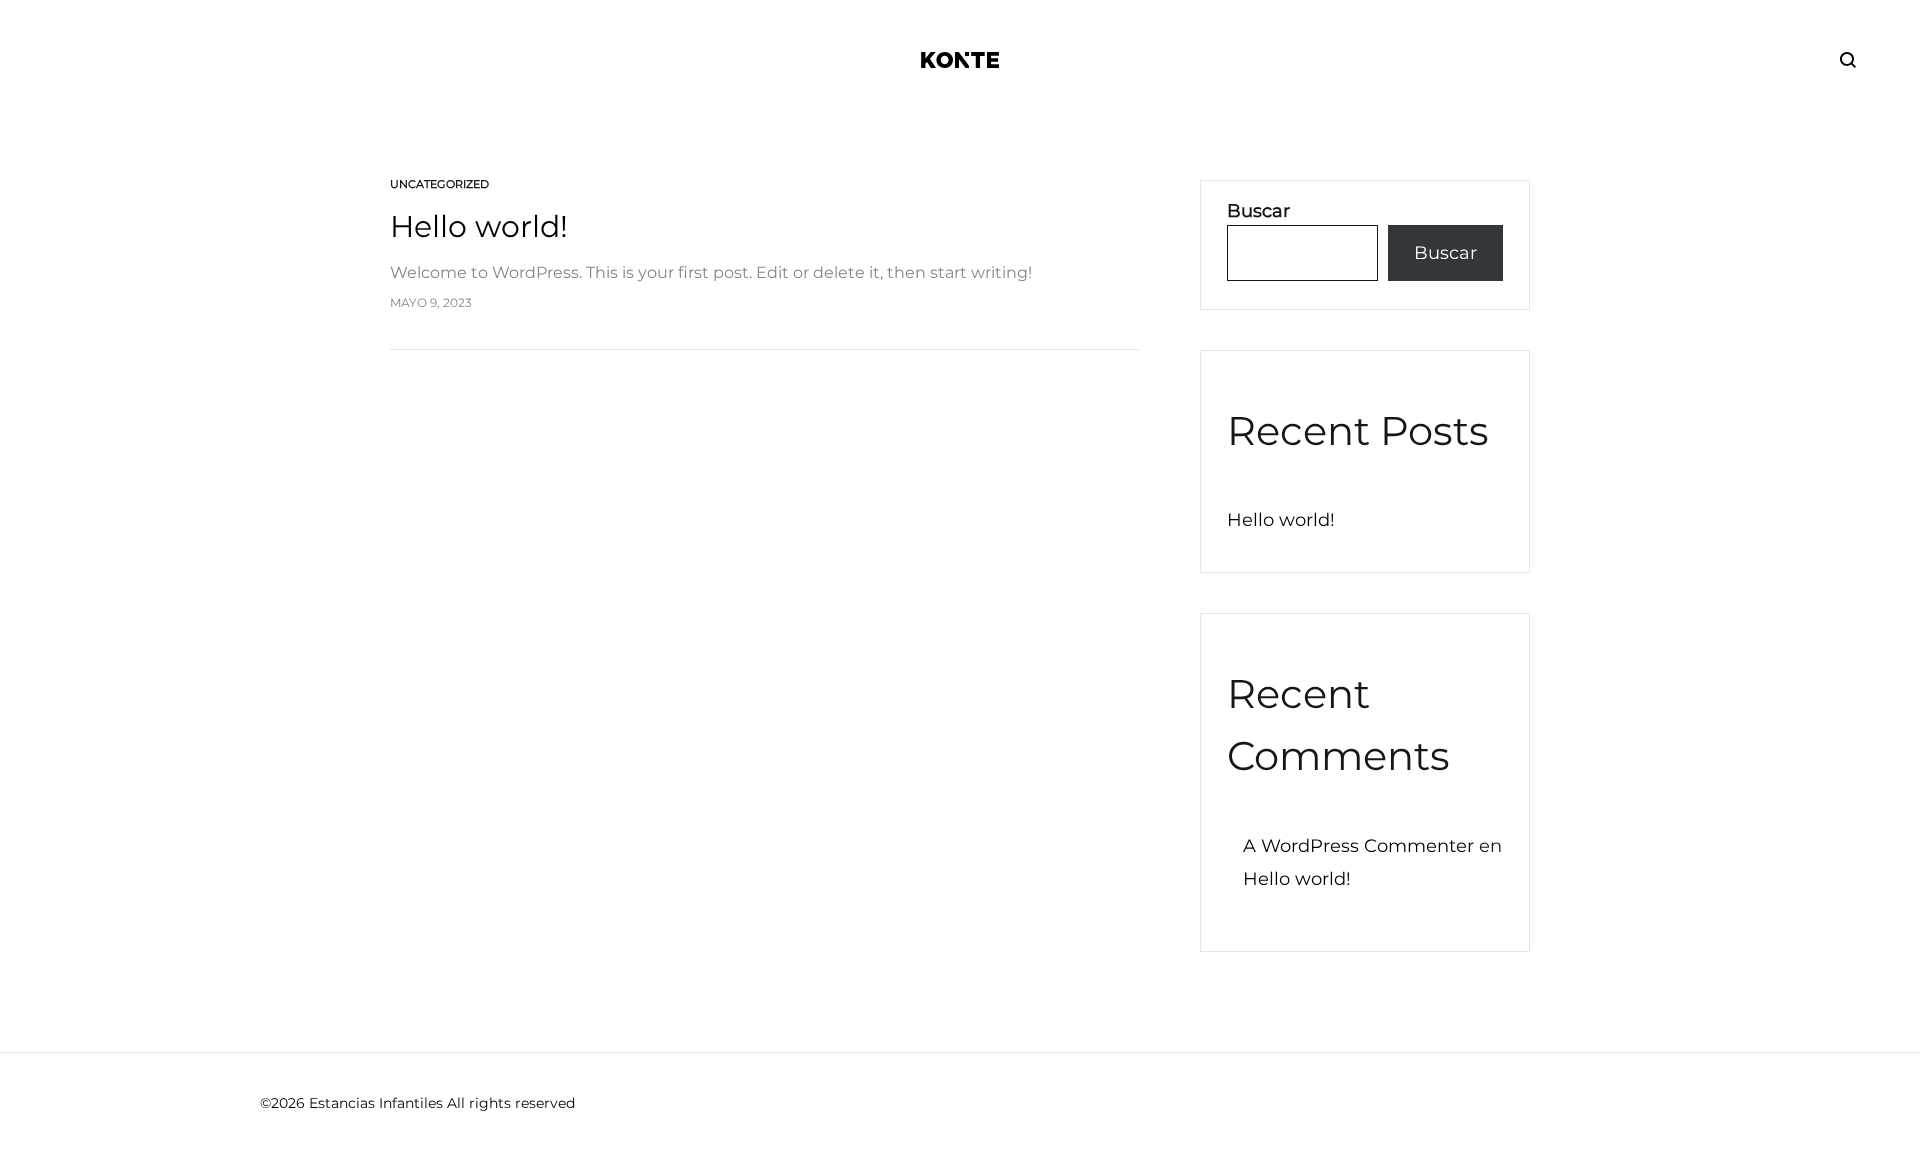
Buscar (1258, 211)
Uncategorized (439, 184)
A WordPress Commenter (1358, 846)
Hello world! (479, 226)
